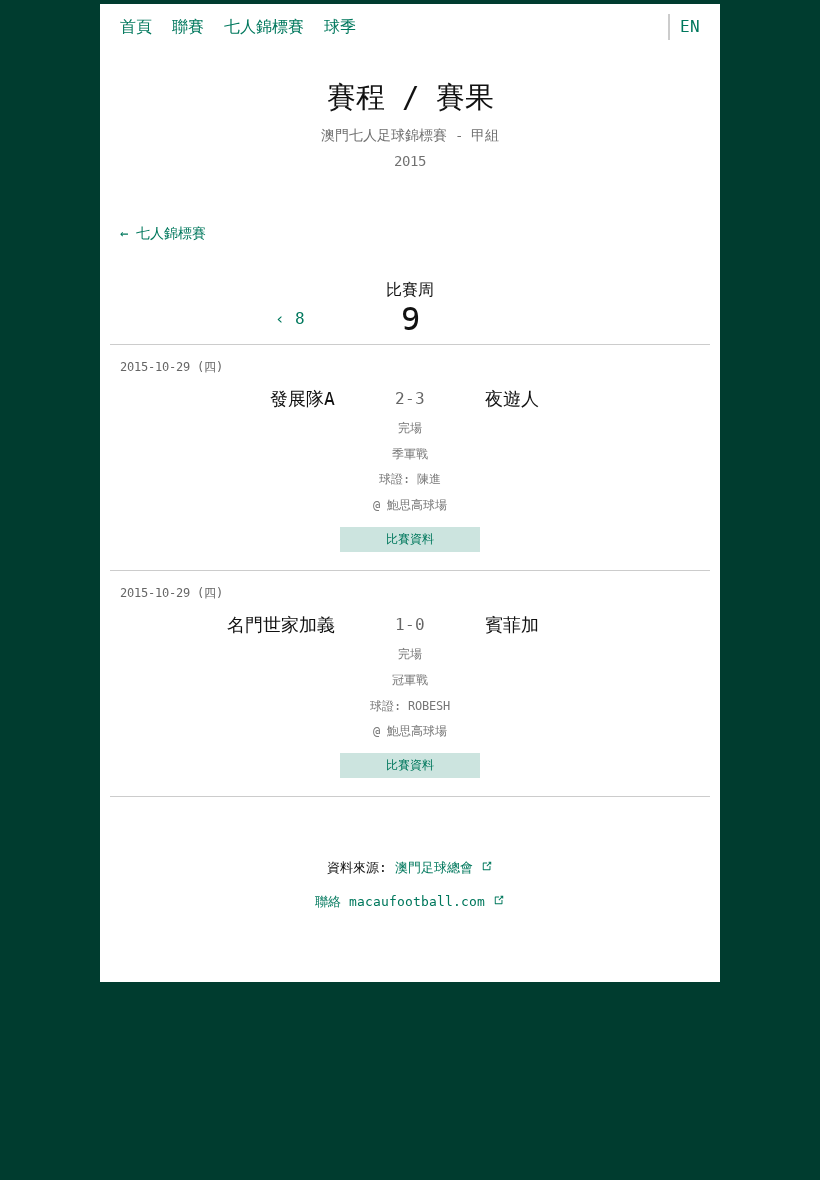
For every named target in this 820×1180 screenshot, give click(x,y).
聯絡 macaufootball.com (404, 901)
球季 (340, 26)
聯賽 (188, 26)
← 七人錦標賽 (163, 233)
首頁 (136, 26)
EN (690, 26)
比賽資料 (410, 539)
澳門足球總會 (438, 867)
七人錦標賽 (264, 26)
